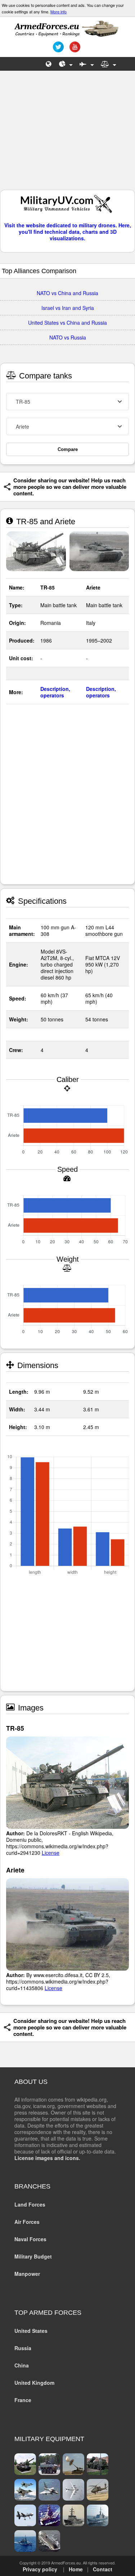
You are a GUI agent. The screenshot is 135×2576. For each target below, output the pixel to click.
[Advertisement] (68, 134)
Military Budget (33, 2256)
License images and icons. (47, 2158)
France (23, 2400)
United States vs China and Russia (67, 323)
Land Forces (30, 2204)
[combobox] (67, 402)
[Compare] (109, 64)
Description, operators (55, 692)
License (51, 1853)
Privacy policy (40, 2569)
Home (76, 2569)
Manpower (27, 2274)
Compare (68, 449)
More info (58, 12)
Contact (103, 2569)
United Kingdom (34, 2383)
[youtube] (74, 49)
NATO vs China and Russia (67, 293)
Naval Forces (30, 2239)
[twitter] (57, 49)
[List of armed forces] (49, 64)
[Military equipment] (87, 64)
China (22, 2365)
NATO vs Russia (68, 337)
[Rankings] (66, 64)
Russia (23, 2348)
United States (31, 2331)
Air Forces (27, 2222)
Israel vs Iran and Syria (68, 308)
